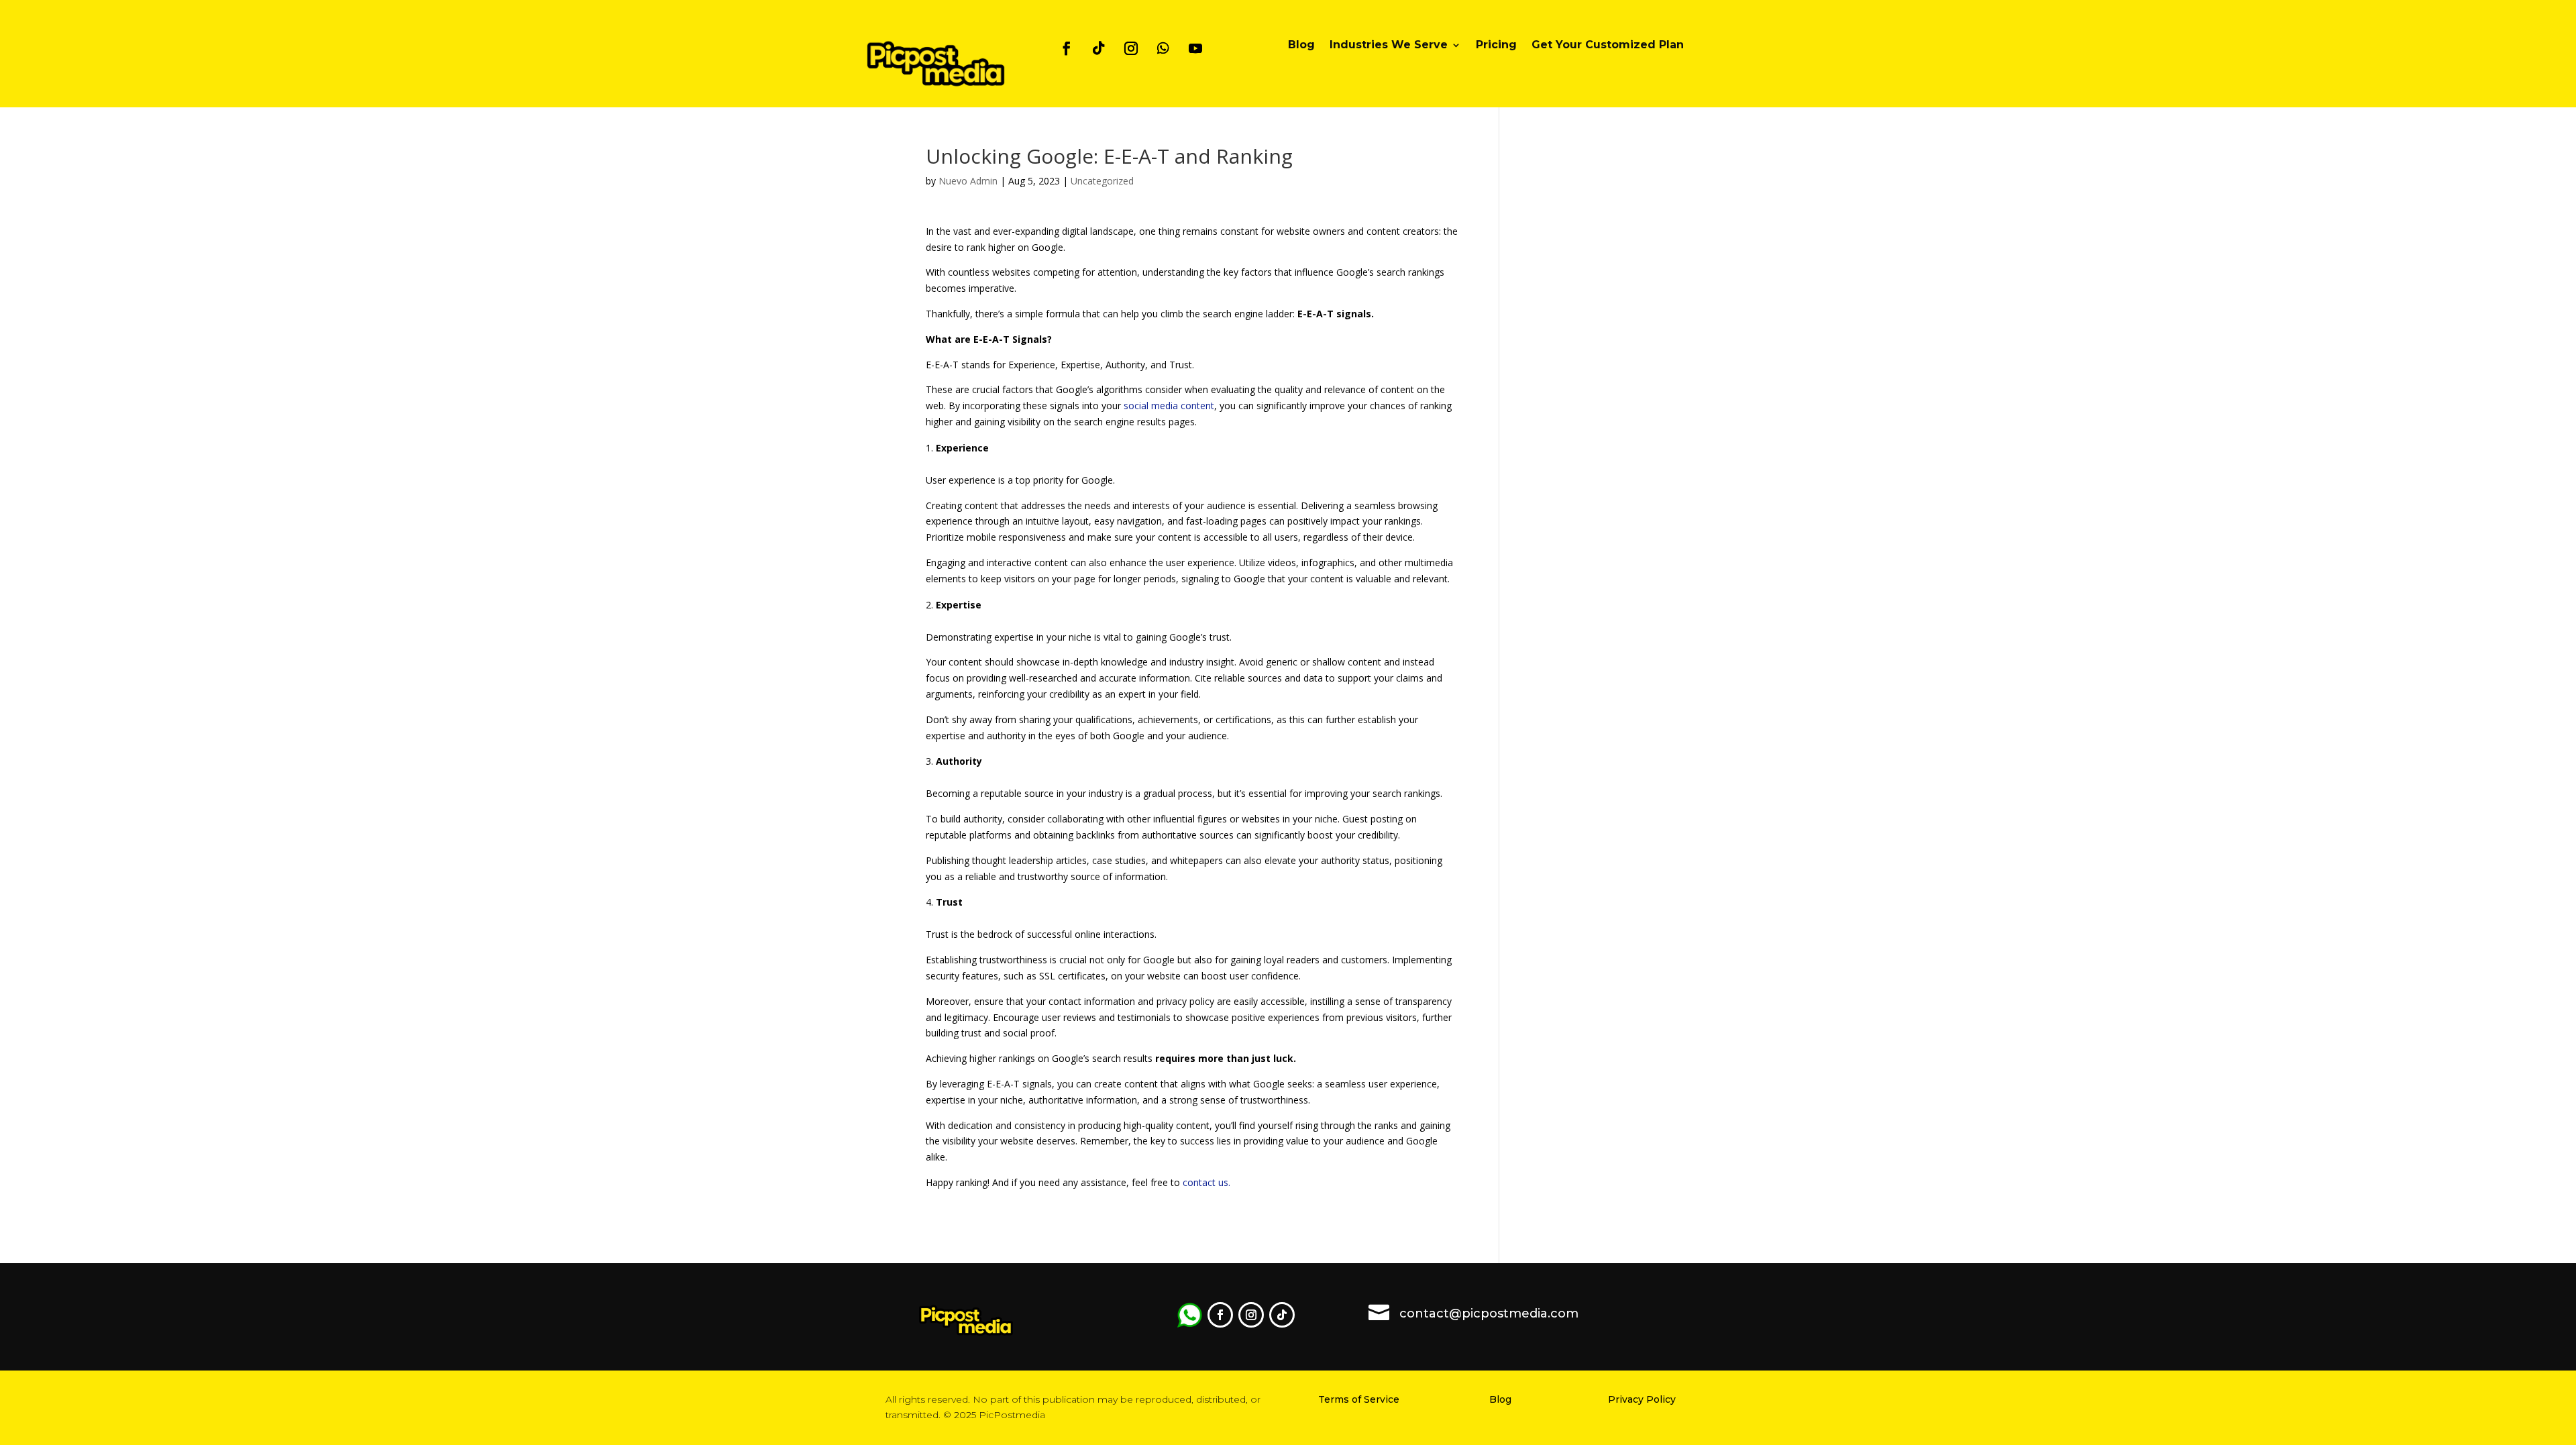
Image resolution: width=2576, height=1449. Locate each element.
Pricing (1496, 46)
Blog (1301, 46)
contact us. (1206, 1182)
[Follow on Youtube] (1195, 48)
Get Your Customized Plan (1608, 46)
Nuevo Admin (968, 181)
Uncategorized (1102, 181)
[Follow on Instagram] (1131, 48)
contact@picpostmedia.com (1489, 1313)
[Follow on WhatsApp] (1163, 48)
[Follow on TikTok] (1099, 48)
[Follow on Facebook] (1067, 48)
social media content (1169, 406)
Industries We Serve (1389, 46)
